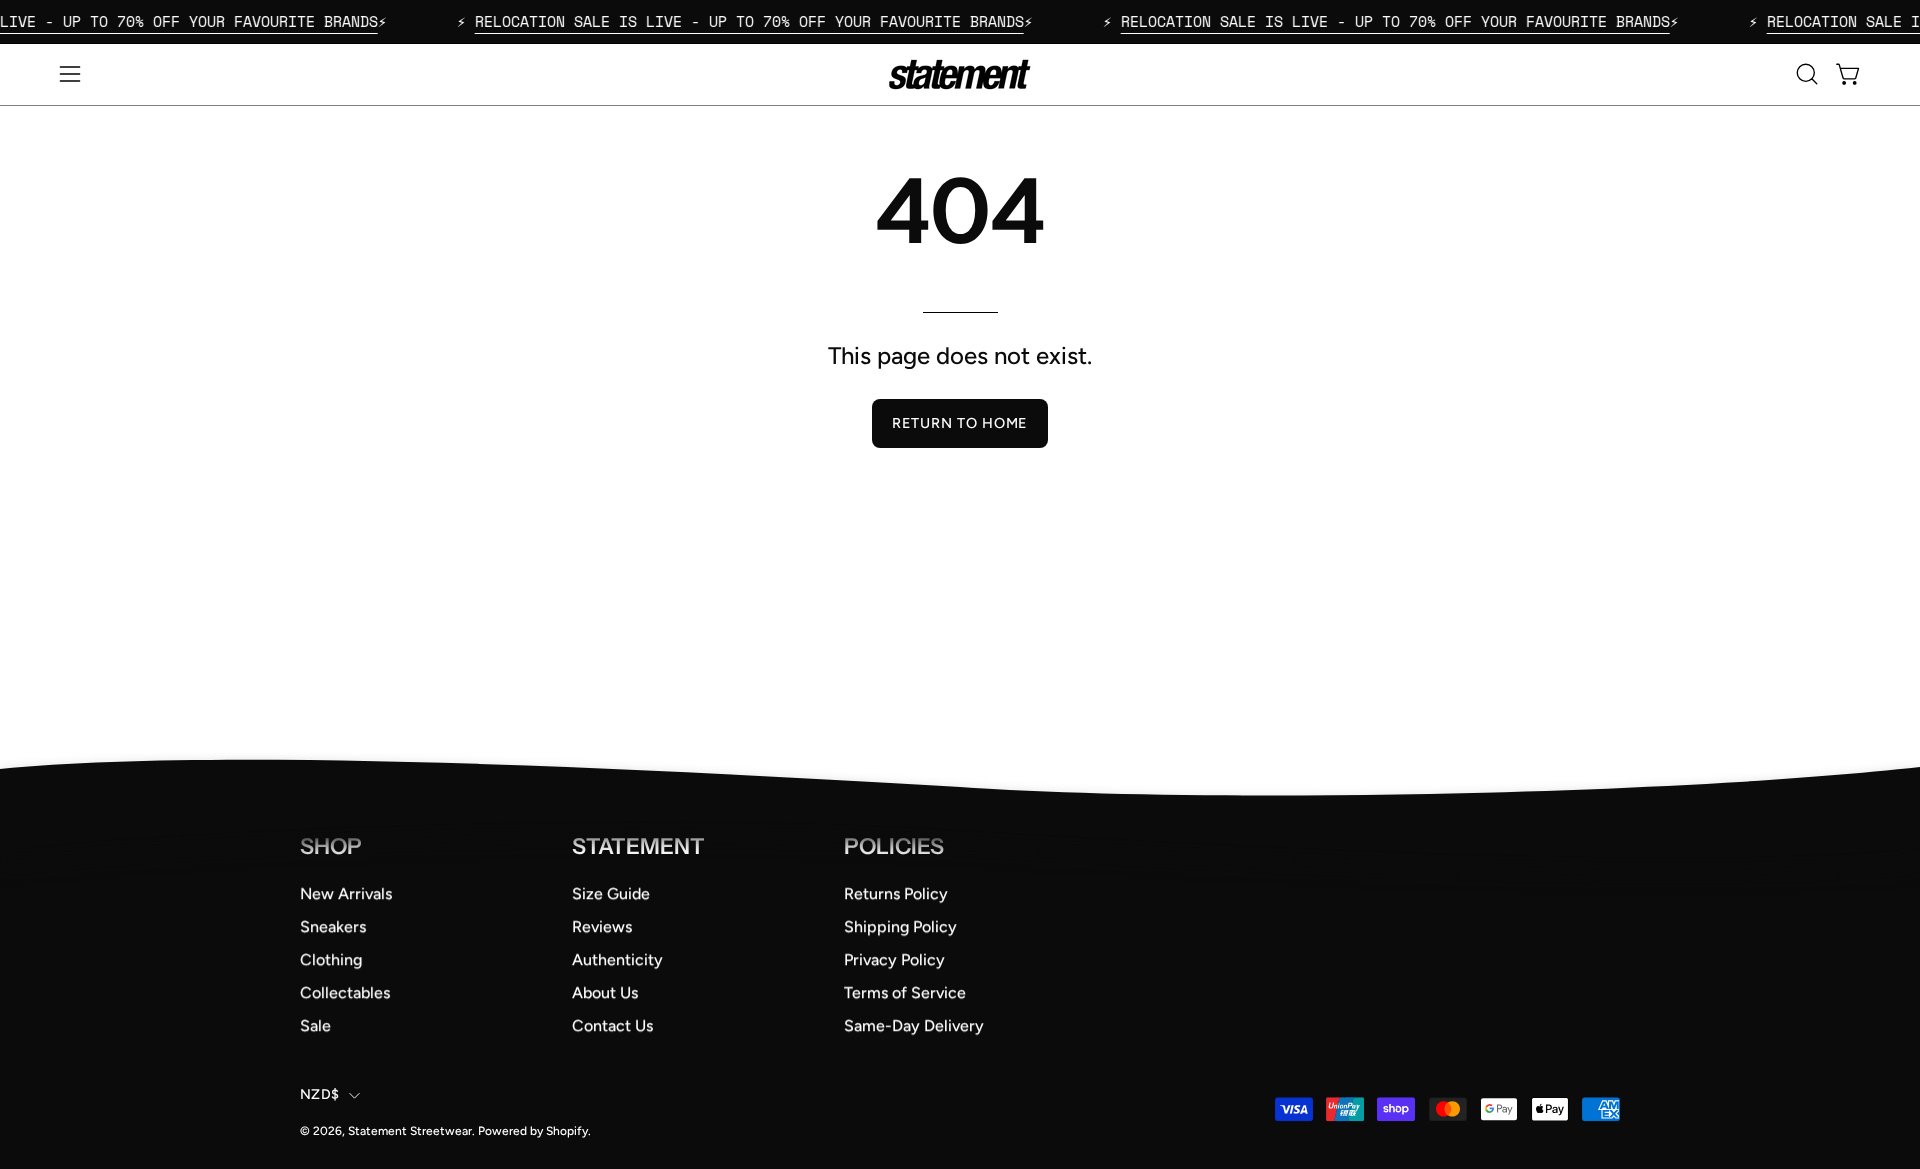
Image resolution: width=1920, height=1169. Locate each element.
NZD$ (319, 1094)
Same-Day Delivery (914, 1025)
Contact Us (612, 1025)
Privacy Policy (894, 959)
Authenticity (617, 959)
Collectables (345, 992)
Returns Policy (896, 893)
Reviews (602, 926)
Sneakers (333, 926)
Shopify (567, 1131)
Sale (315, 1025)
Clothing (331, 959)
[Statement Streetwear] (960, 74)
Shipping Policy (900, 926)
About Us (605, 992)
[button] (1807, 74)
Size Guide (611, 893)
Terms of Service (905, 992)
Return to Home (960, 423)
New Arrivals (346, 893)
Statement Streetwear (410, 1131)
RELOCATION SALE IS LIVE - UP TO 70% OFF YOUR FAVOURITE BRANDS (719, 21)
